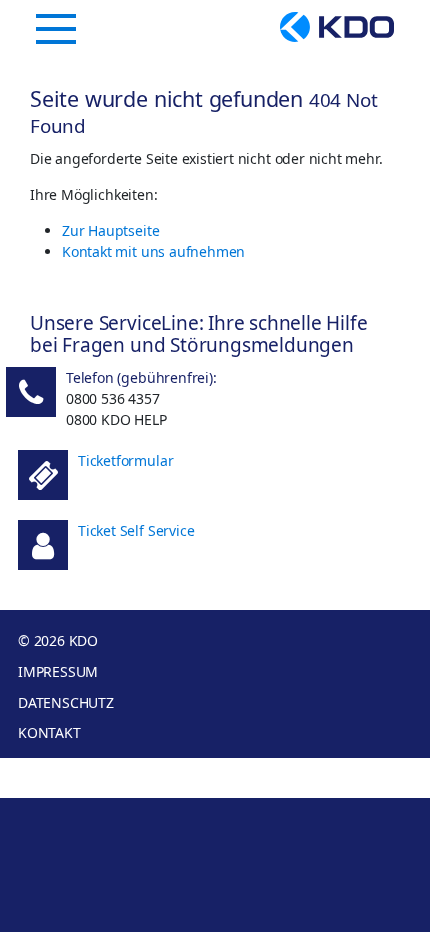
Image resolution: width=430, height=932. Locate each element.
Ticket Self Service (136, 530)
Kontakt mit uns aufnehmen (153, 251)
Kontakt (49, 732)
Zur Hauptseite (110, 230)
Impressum (58, 671)
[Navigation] (56, 29)
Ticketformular (125, 460)
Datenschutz (66, 702)
